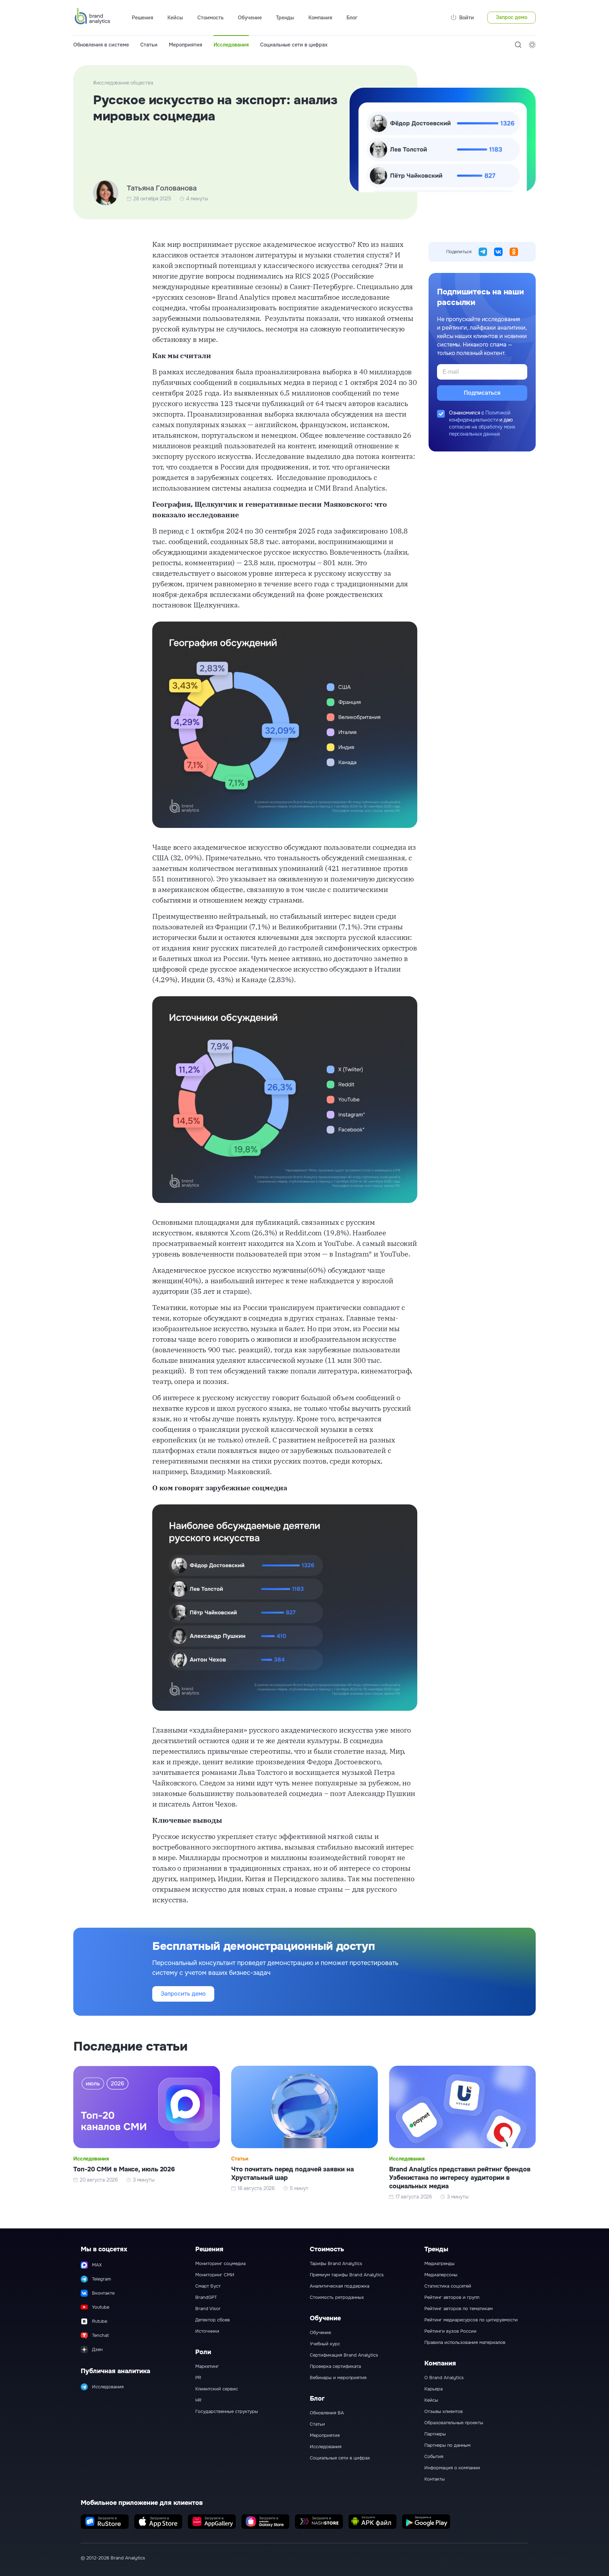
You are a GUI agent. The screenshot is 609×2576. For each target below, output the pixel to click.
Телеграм (483, 252)
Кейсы (175, 18)
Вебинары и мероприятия (338, 2378)
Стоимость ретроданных (337, 2297)
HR (198, 2400)
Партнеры (435, 2434)
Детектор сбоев (213, 2320)
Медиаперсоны (441, 2275)
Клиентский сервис (217, 2389)
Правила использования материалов (465, 2343)
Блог (352, 18)
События (434, 2457)
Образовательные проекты (454, 2423)
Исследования (231, 45)
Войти (467, 18)
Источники (207, 2331)
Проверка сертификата (335, 2366)
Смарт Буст (208, 2286)
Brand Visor (208, 2309)
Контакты (435, 2479)
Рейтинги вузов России (450, 2331)
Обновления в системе (101, 45)
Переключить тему (532, 45)
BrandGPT (206, 2297)
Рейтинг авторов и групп (452, 2297)
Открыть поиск (518, 45)
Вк (498, 252)
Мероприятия (186, 45)
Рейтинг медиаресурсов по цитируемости (471, 2320)
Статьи (149, 45)
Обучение (320, 2333)
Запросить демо (183, 1994)
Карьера (433, 2389)
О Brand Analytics (444, 2378)
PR (198, 2378)
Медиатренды (439, 2264)
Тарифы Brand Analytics (336, 2264)
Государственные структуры (227, 2412)
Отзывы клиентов (444, 2412)
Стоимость (211, 18)
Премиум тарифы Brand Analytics (347, 2275)
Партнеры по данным (447, 2445)
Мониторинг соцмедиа (220, 2264)
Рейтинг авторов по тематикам (459, 2309)
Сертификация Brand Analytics (344, 2355)
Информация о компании (452, 2468)
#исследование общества (123, 83)
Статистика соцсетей (448, 2286)
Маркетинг (207, 2366)
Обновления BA (327, 2413)
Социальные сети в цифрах (294, 45)
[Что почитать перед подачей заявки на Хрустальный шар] (304, 2133)
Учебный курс (325, 2344)
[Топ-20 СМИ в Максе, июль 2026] (147, 2133)
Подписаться (482, 393)
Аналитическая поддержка (340, 2286)
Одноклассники (514, 252)
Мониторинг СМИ (215, 2275)
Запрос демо (512, 17)
